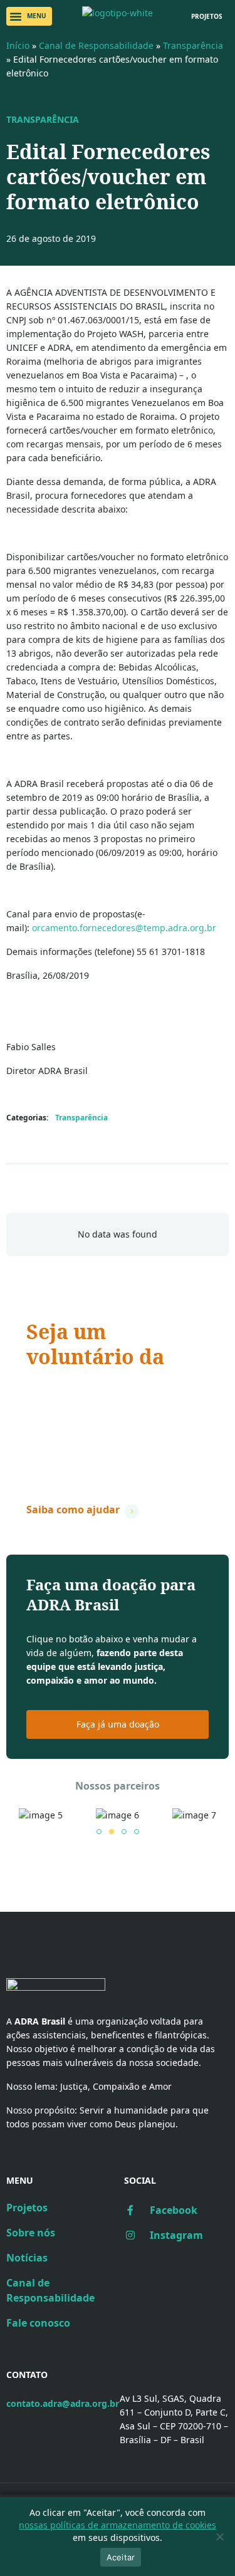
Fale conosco (38, 2323)
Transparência (193, 45)
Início (18, 45)
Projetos (27, 2208)
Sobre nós (31, 2233)
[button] (29, 16)
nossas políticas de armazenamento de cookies (118, 2525)
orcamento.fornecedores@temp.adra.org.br (124, 928)
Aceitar (121, 2557)
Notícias (27, 2258)
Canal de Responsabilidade (96, 45)
